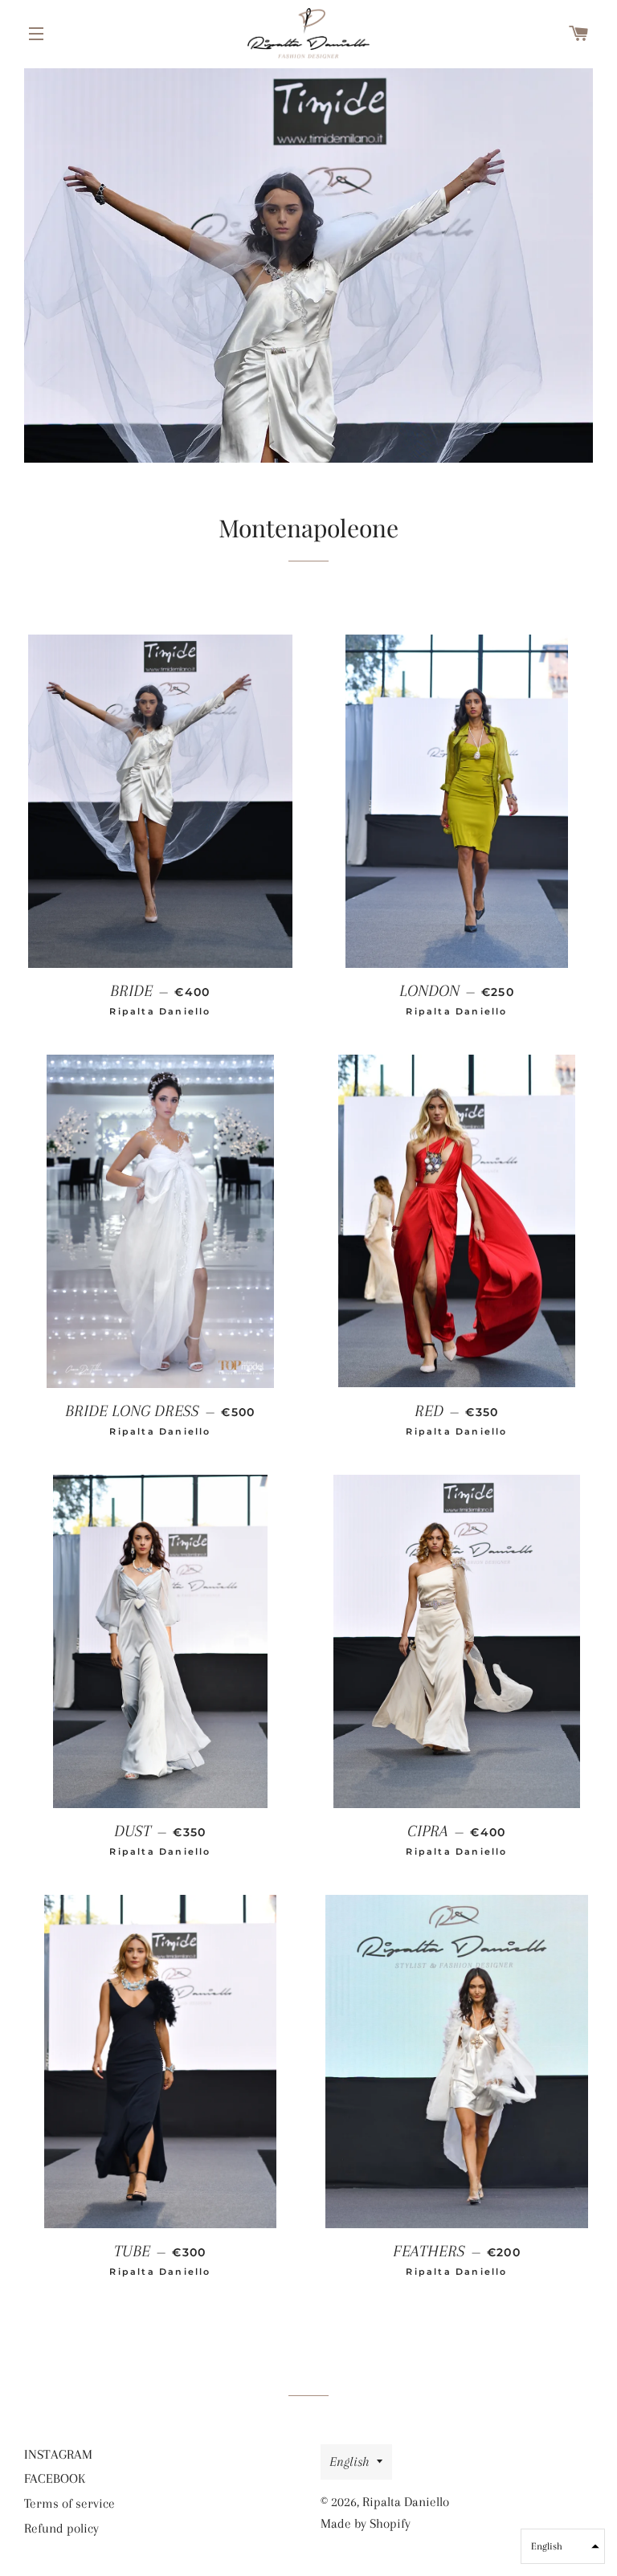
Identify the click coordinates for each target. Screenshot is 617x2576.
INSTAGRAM (58, 2454)
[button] (563, 2546)
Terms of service (69, 2503)
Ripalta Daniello (406, 2502)
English (349, 2462)
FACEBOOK (55, 2478)
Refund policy (61, 2528)
